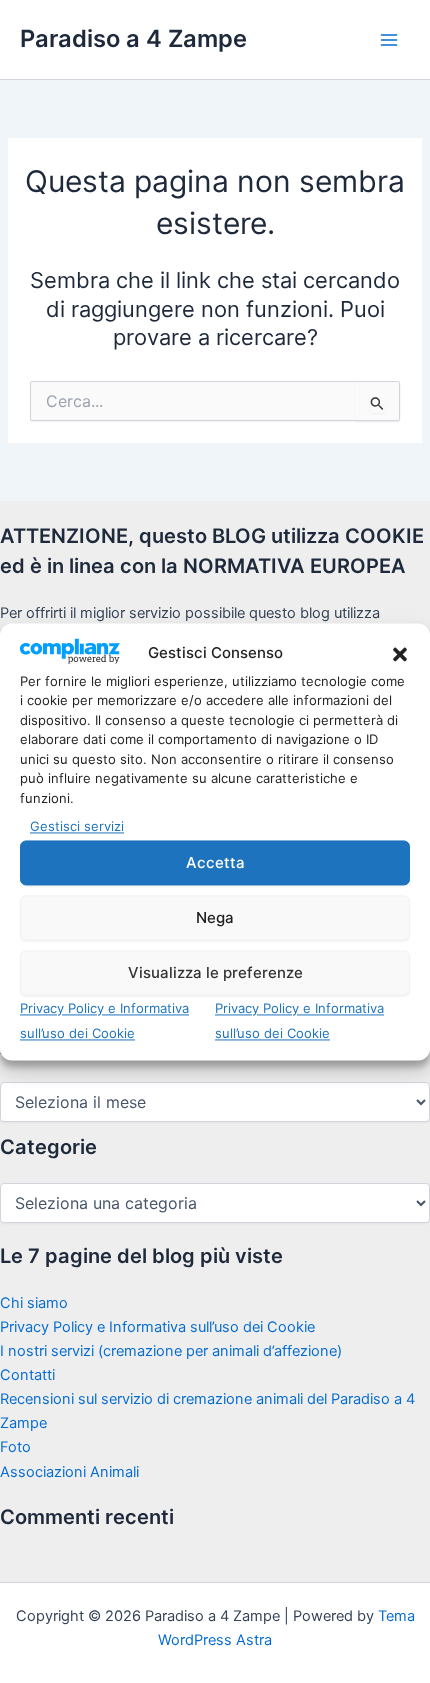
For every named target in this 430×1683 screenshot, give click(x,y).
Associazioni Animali (69, 1472)
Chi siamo (34, 1303)
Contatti (27, 1375)
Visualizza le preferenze (215, 972)
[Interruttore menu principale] (389, 40)
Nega (215, 917)
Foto (15, 1447)
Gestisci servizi (77, 827)
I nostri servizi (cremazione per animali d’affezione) (171, 1351)
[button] (400, 654)
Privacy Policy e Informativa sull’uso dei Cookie (157, 1327)
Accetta (215, 862)
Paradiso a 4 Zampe (133, 38)
